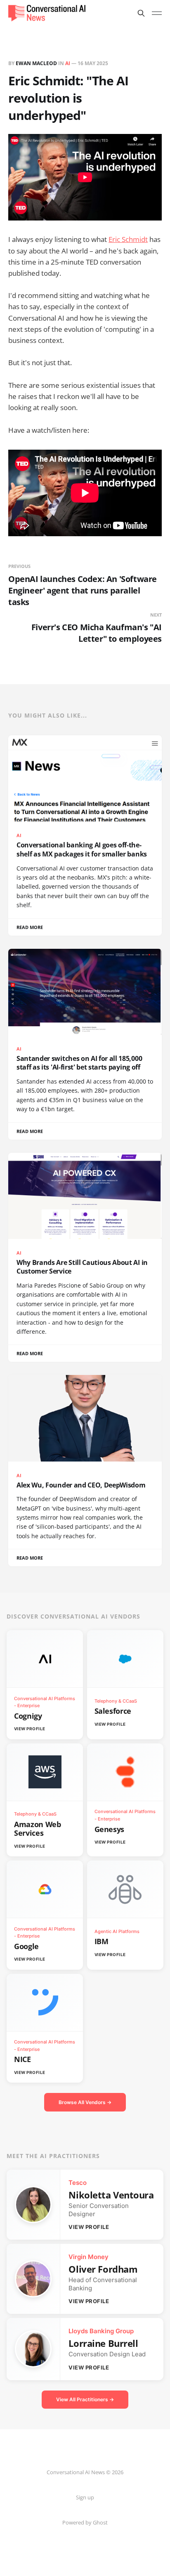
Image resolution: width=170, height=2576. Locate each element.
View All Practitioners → (85, 2399)
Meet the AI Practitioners (53, 2156)
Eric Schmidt (128, 239)
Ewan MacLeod (36, 63)
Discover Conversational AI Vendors (73, 1616)
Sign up (85, 2497)
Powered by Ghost (85, 2522)
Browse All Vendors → (85, 2102)
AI (68, 63)
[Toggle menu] (157, 13)
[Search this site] (141, 13)
